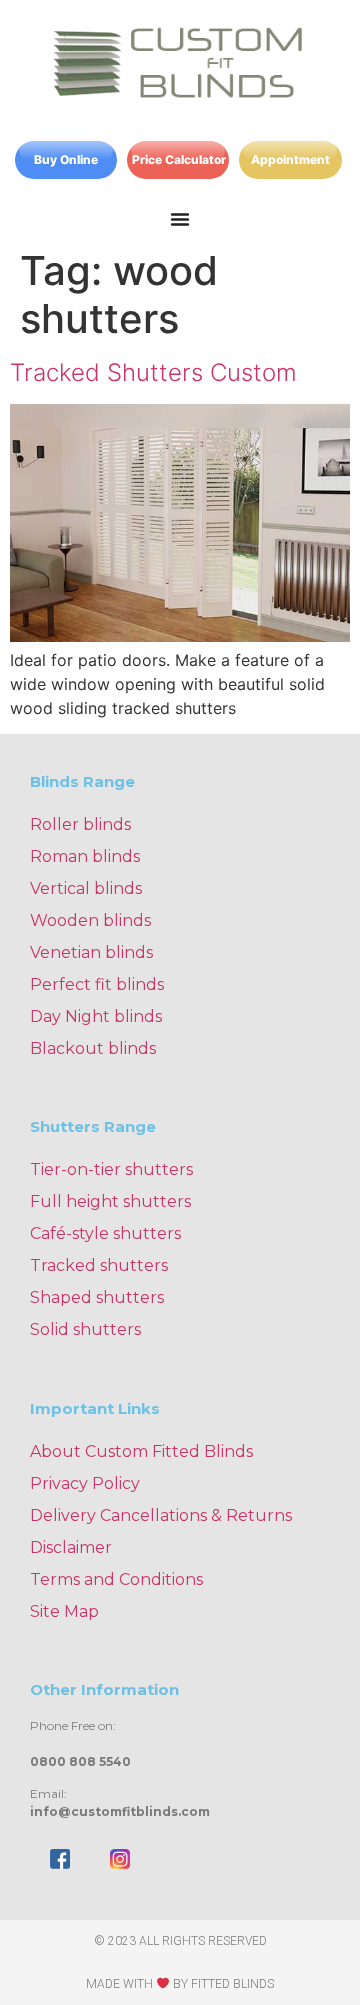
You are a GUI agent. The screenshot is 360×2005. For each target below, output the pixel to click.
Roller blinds (80, 824)
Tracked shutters (99, 1265)
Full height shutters (110, 1201)
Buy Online (66, 159)
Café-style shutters (105, 1233)
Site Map (64, 1611)
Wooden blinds (90, 920)
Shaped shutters (97, 1297)
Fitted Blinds (232, 1984)
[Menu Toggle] (180, 219)
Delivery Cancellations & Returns (161, 1515)
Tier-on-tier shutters (111, 1169)
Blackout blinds (93, 1048)
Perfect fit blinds (97, 984)
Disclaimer (71, 1547)
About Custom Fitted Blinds (141, 1451)
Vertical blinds (86, 888)
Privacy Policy (85, 1483)
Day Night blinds (96, 1016)
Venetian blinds (91, 952)
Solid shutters (85, 1329)
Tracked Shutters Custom (153, 372)
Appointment (290, 159)
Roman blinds (85, 856)
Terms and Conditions (116, 1579)
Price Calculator (179, 159)
